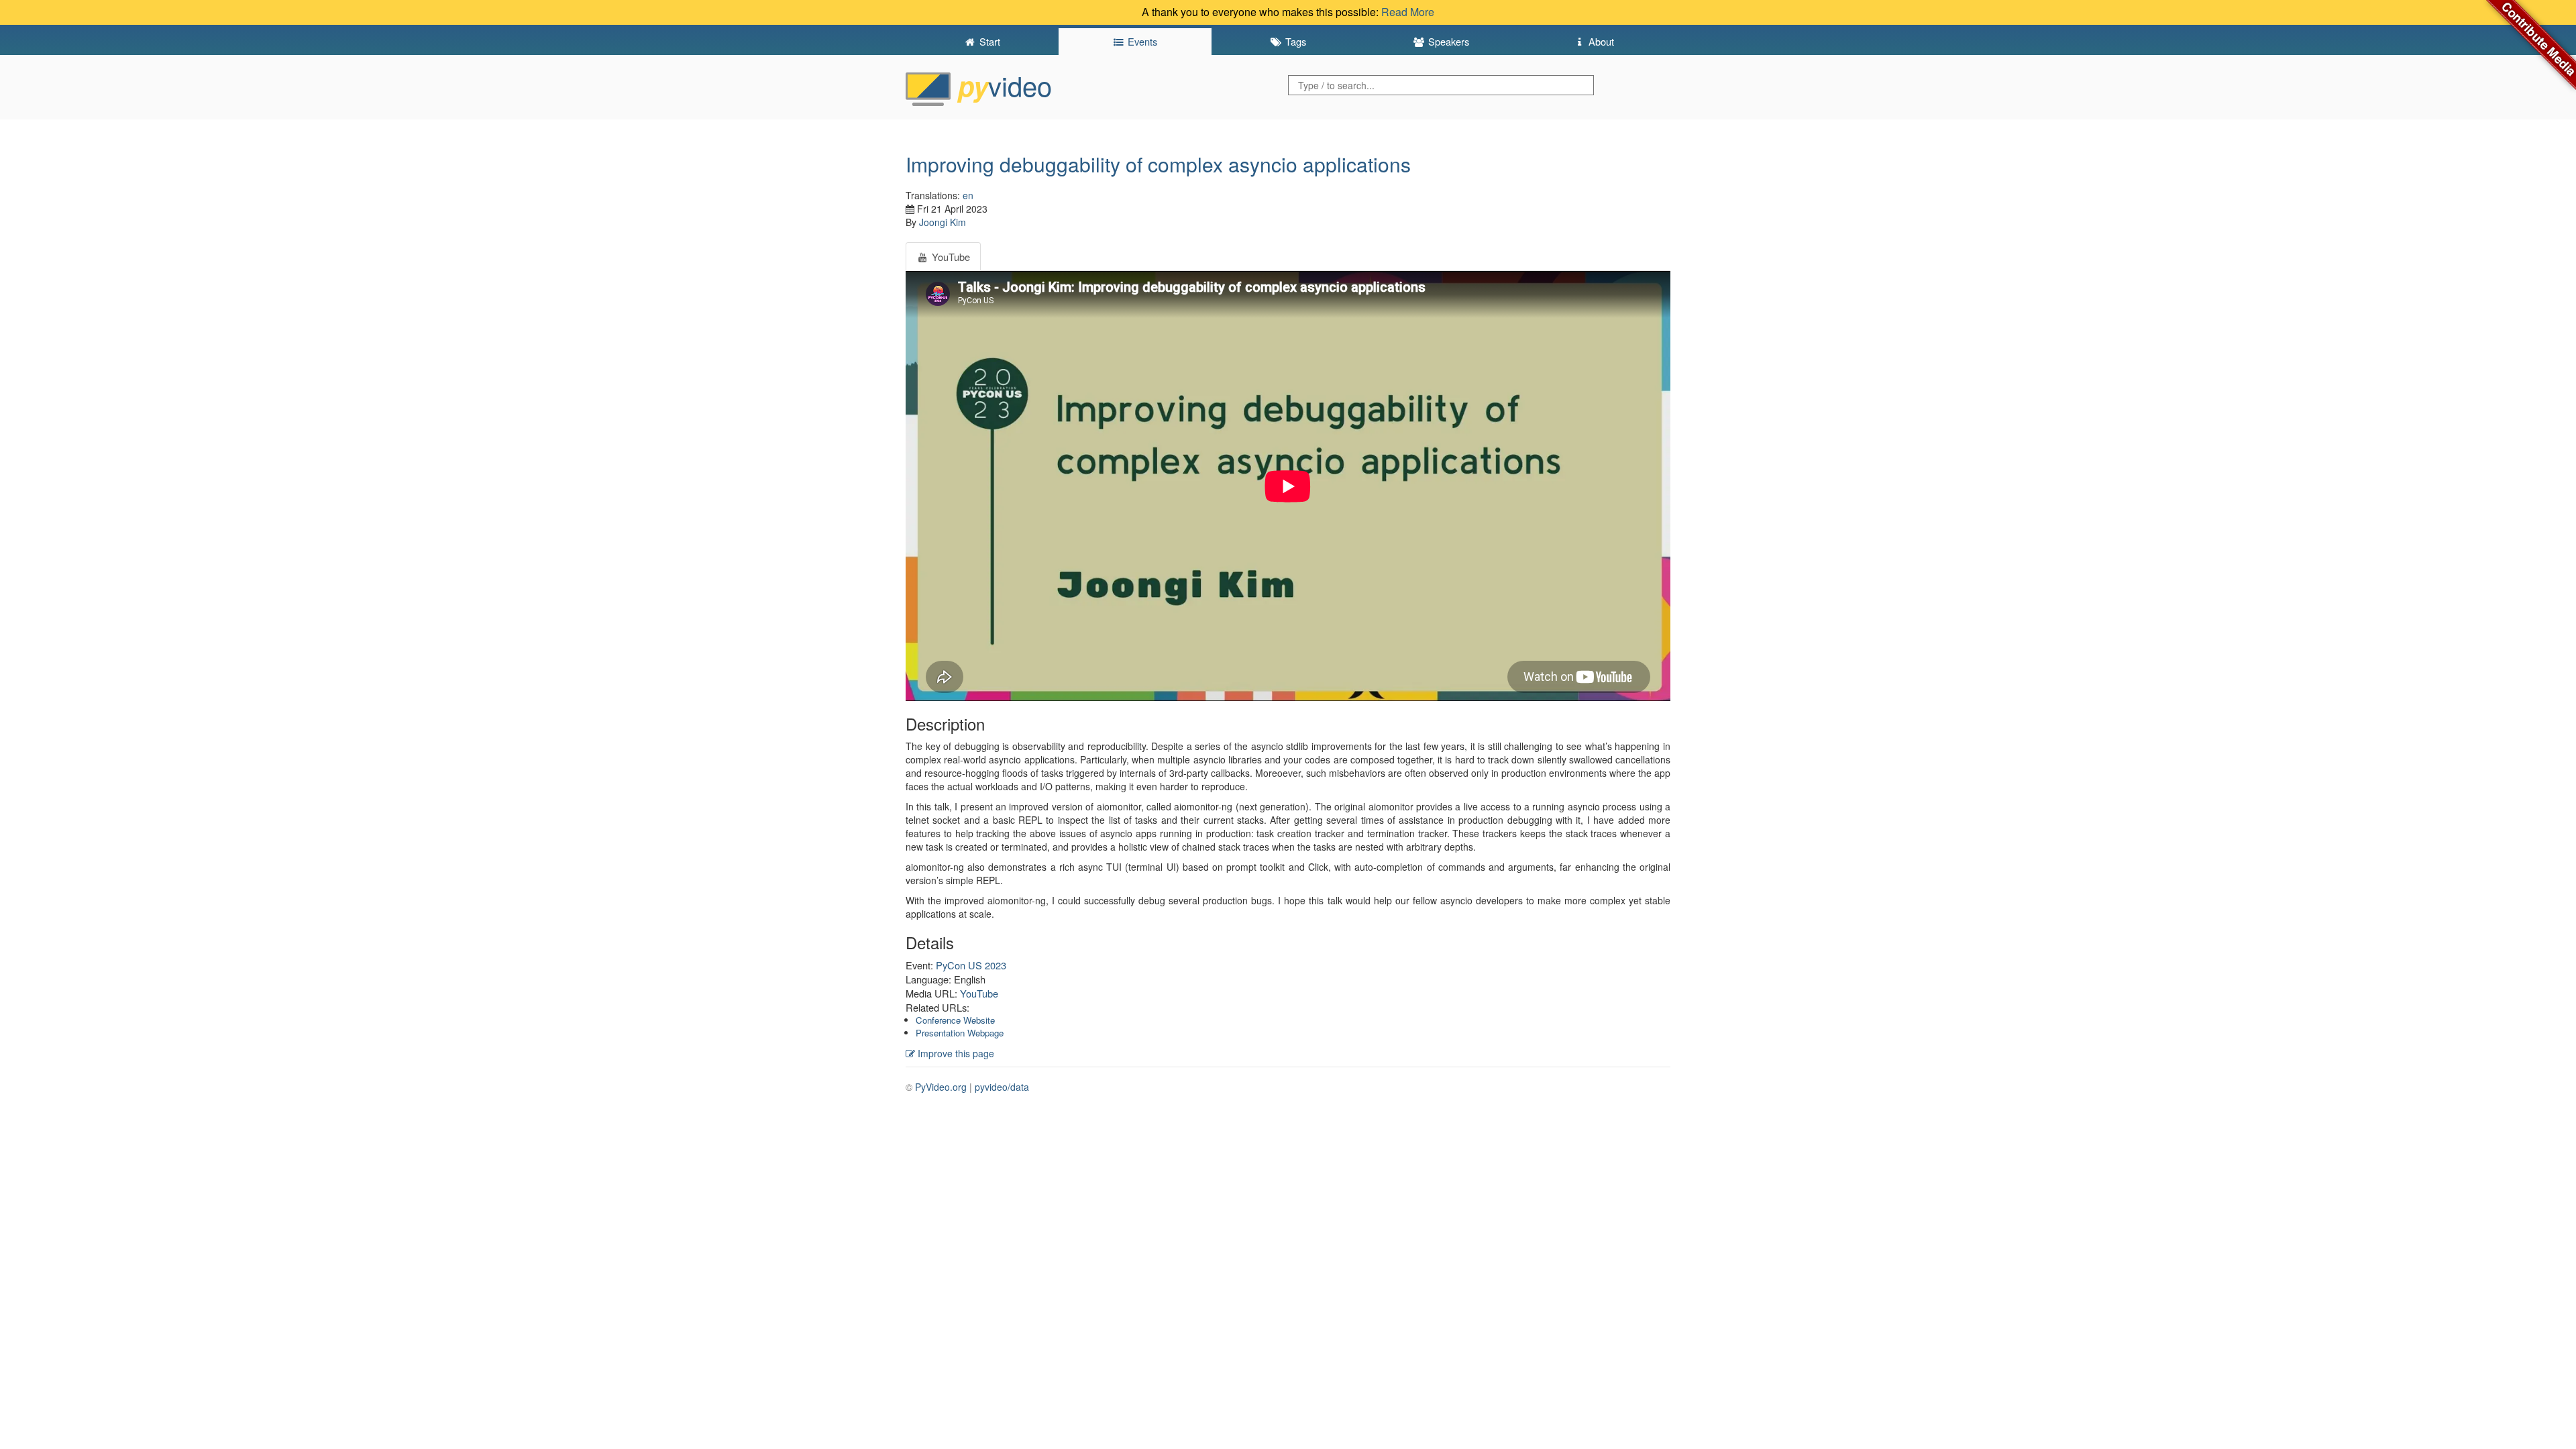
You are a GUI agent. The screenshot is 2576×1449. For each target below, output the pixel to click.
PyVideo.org (941, 1087)
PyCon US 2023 (971, 965)
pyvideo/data (1002, 1087)
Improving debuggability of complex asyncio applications (1158, 164)
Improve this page (955, 1053)
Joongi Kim (943, 222)
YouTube (979, 993)
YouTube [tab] (950, 257)
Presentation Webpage (960, 1033)
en (968, 195)
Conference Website (955, 1020)
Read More (1408, 12)
